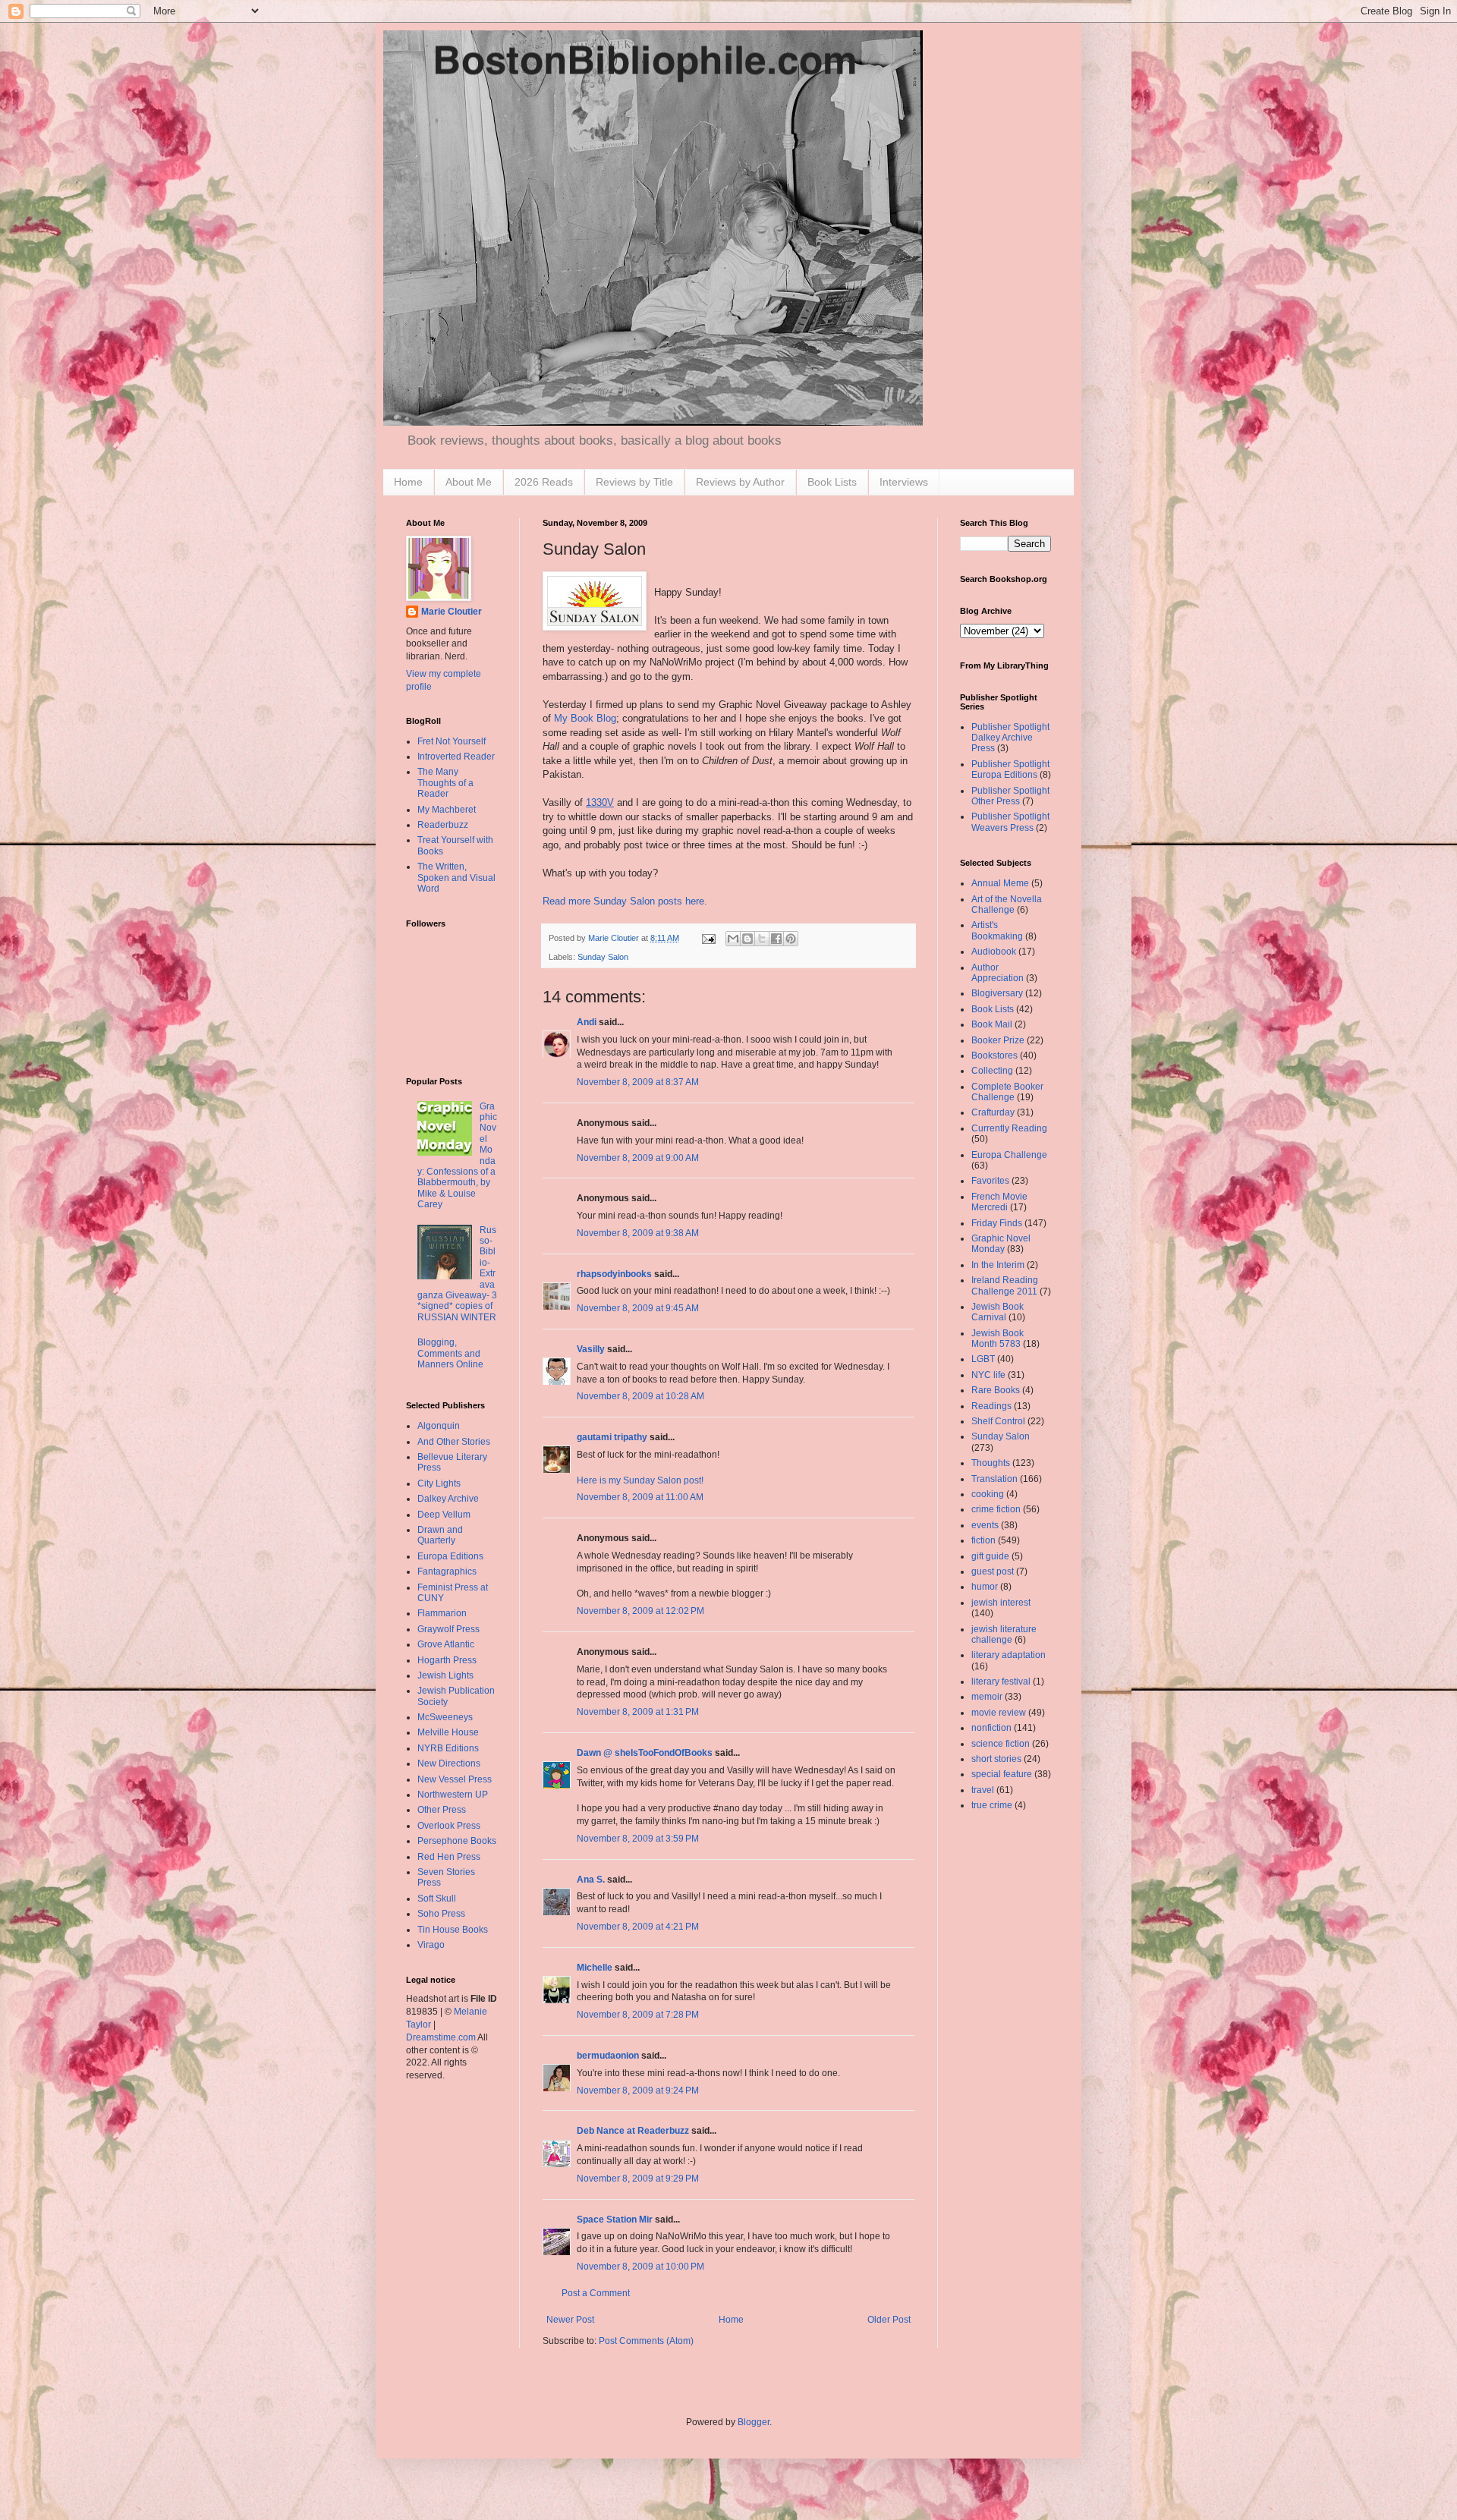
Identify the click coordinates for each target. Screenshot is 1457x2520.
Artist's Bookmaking (997, 930)
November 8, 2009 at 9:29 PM (638, 2179)
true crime (992, 1805)
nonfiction (991, 1728)
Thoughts (991, 1463)
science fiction (1001, 1744)
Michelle (595, 1968)
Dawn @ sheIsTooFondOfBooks (645, 1753)
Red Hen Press (449, 1857)
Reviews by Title (634, 482)
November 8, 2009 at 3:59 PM (638, 1839)
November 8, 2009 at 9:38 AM (638, 1233)
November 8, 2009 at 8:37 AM (638, 1082)
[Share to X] (762, 939)
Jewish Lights (445, 1675)
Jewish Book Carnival (998, 1312)
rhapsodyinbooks (614, 1274)
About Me (469, 482)
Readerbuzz (443, 825)
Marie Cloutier (452, 612)
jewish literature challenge (1004, 1634)
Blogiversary (997, 993)
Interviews (904, 482)
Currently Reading (1009, 1128)
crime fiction (996, 1509)
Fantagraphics (447, 1571)
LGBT (983, 1359)
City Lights (439, 1483)
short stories (996, 1759)
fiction (983, 1540)
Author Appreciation (998, 973)
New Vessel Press (455, 1779)
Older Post (889, 2320)
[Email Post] (708, 938)
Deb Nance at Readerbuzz (633, 2131)
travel (983, 1790)
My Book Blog (585, 718)
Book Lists (832, 482)
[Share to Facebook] (776, 939)
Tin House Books (453, 1930)
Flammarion (442, 1613)
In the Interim (998, 1265)
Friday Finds (997, 1223)
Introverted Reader (456, 757)
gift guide (990, 1556)
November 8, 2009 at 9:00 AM (638, 1158)
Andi (587, 1022)
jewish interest (1001, 1603)
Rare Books (996, 1390)
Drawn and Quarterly (440, 1535)
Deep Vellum (444, 1515)
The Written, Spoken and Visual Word (456, 878)
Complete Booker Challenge (1007, 1092)
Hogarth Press (447, 1660)
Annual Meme (1000, 883)
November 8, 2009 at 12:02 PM (640, 1611)
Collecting (992, 1071)
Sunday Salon (603, 957)
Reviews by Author (740, 482)
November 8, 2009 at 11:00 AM (640, 1497)
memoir (987, 1697)
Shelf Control (998, 1421)
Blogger (754, 2422)
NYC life (988, 1375)
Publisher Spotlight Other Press (1010, 796)
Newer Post (570, 2320)
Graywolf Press (448, 1629)
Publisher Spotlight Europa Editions (1010, 769)
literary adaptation (1009, 1655)
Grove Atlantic (446, 1644)
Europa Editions (450, 1556)
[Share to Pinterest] (791, 939)
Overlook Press (449, 1826)
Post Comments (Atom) (646, 2341)
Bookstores (994, 1056)
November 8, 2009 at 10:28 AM (640, 1396)
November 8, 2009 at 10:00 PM (640, 2267)
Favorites (990, 1181)
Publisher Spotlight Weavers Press (1010, 822)
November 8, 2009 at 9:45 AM (638, 1308)
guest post (993, 1571)
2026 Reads (544, 482)
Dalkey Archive (448, 1499)
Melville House (448, 1732)
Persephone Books (457, 1841)
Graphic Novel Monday (1001, 1244)
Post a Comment (596, 2293)
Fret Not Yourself (452, 741)
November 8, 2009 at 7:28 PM (638, 2015)
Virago (431, 1945)
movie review (999, 1713)
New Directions (449, 1763)
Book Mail (992, 1024)
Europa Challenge (1009, 1155)
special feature (1002, 1774)
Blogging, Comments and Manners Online (450, 1353)
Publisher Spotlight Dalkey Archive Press (1010, 738)
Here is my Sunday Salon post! (640, 1480)
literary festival (1001, 1682)
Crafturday (993, 1112)
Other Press (442, 1810)
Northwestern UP (453, 1795)
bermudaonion (608, 2056)
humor (985, 1587)
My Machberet (447, 810)
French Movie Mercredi (999, 1202)
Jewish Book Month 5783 (998, 1339)
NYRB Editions (448, 1748)
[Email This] (733, 939)
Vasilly (591, 1349)
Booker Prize (998, 1040)
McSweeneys (445, 1717)
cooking (988, 1494)
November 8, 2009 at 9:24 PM (638, 2091)
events (985, 1525)
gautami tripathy (612, 1437)
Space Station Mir (615, 2220)
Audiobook (994, 952)
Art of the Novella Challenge (1007, 904)
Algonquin (439, 1426)
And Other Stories (454, 1442)
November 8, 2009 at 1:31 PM (638, 1712)
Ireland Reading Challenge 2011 (1005, 1285)
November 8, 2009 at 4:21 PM (638, 1927)
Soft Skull (437, 1899)
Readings (991, 1406)
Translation (994, 1479)
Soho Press (441, 1914)
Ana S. (591, 1880)
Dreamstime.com (441, 2037)
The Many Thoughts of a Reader (445, 783)
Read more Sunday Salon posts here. (625, 901)
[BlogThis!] (747, 939)
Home (408, 482)
